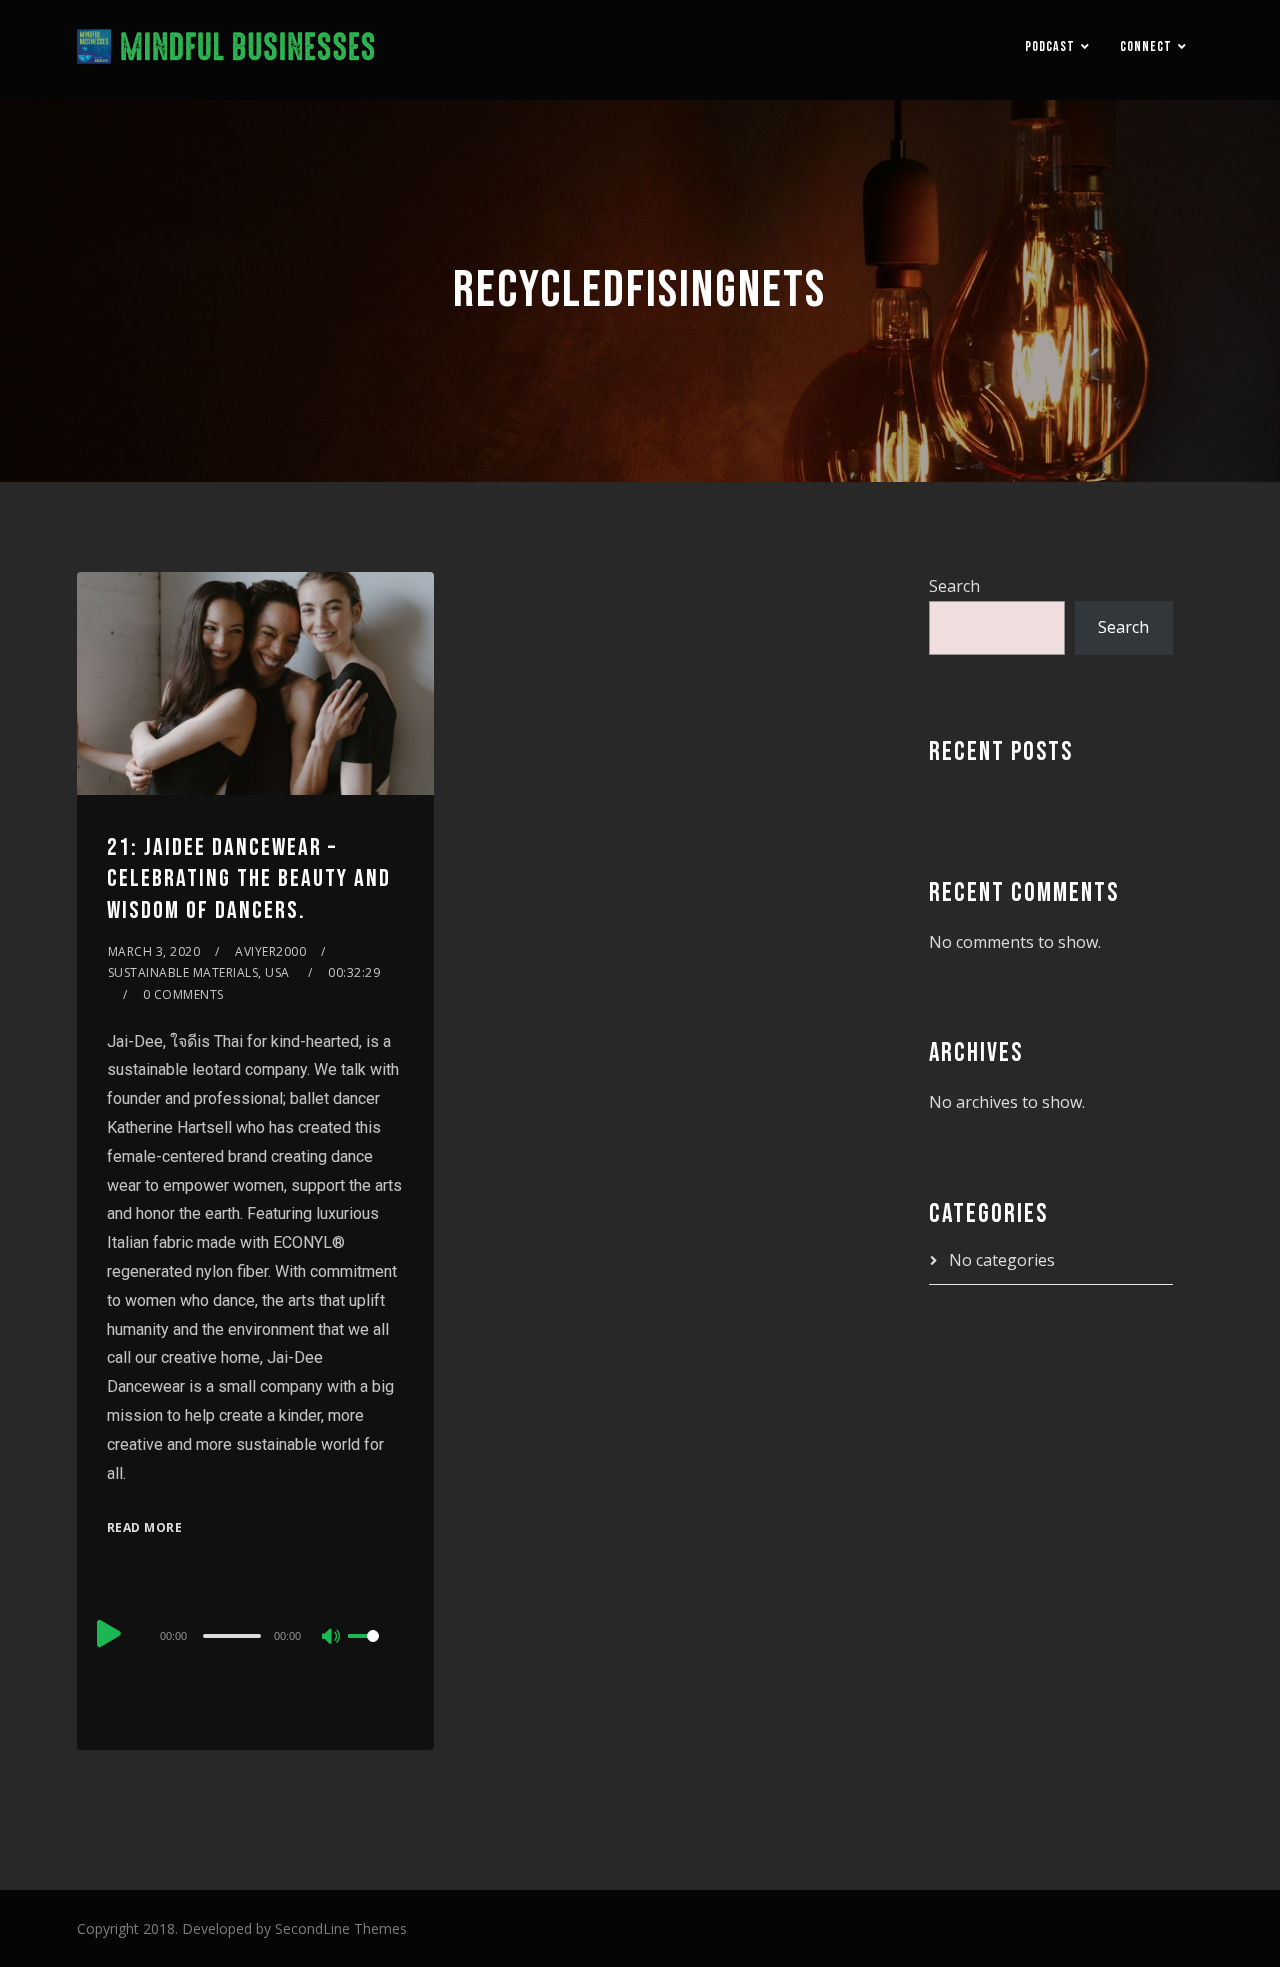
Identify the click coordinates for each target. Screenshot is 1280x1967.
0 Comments (183, 994)
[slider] (376, 1652)
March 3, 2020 (154, 951)
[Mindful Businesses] (226, 50)
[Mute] (332, 1638)
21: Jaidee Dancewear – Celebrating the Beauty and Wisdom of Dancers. (249, 878)
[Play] (109, 1633)
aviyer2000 (270, 951)
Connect (1146, 46)
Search (954, 586)
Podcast (1050, 46)
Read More (145, 1527)
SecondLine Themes (341, 1928)
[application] (255, 1635)
